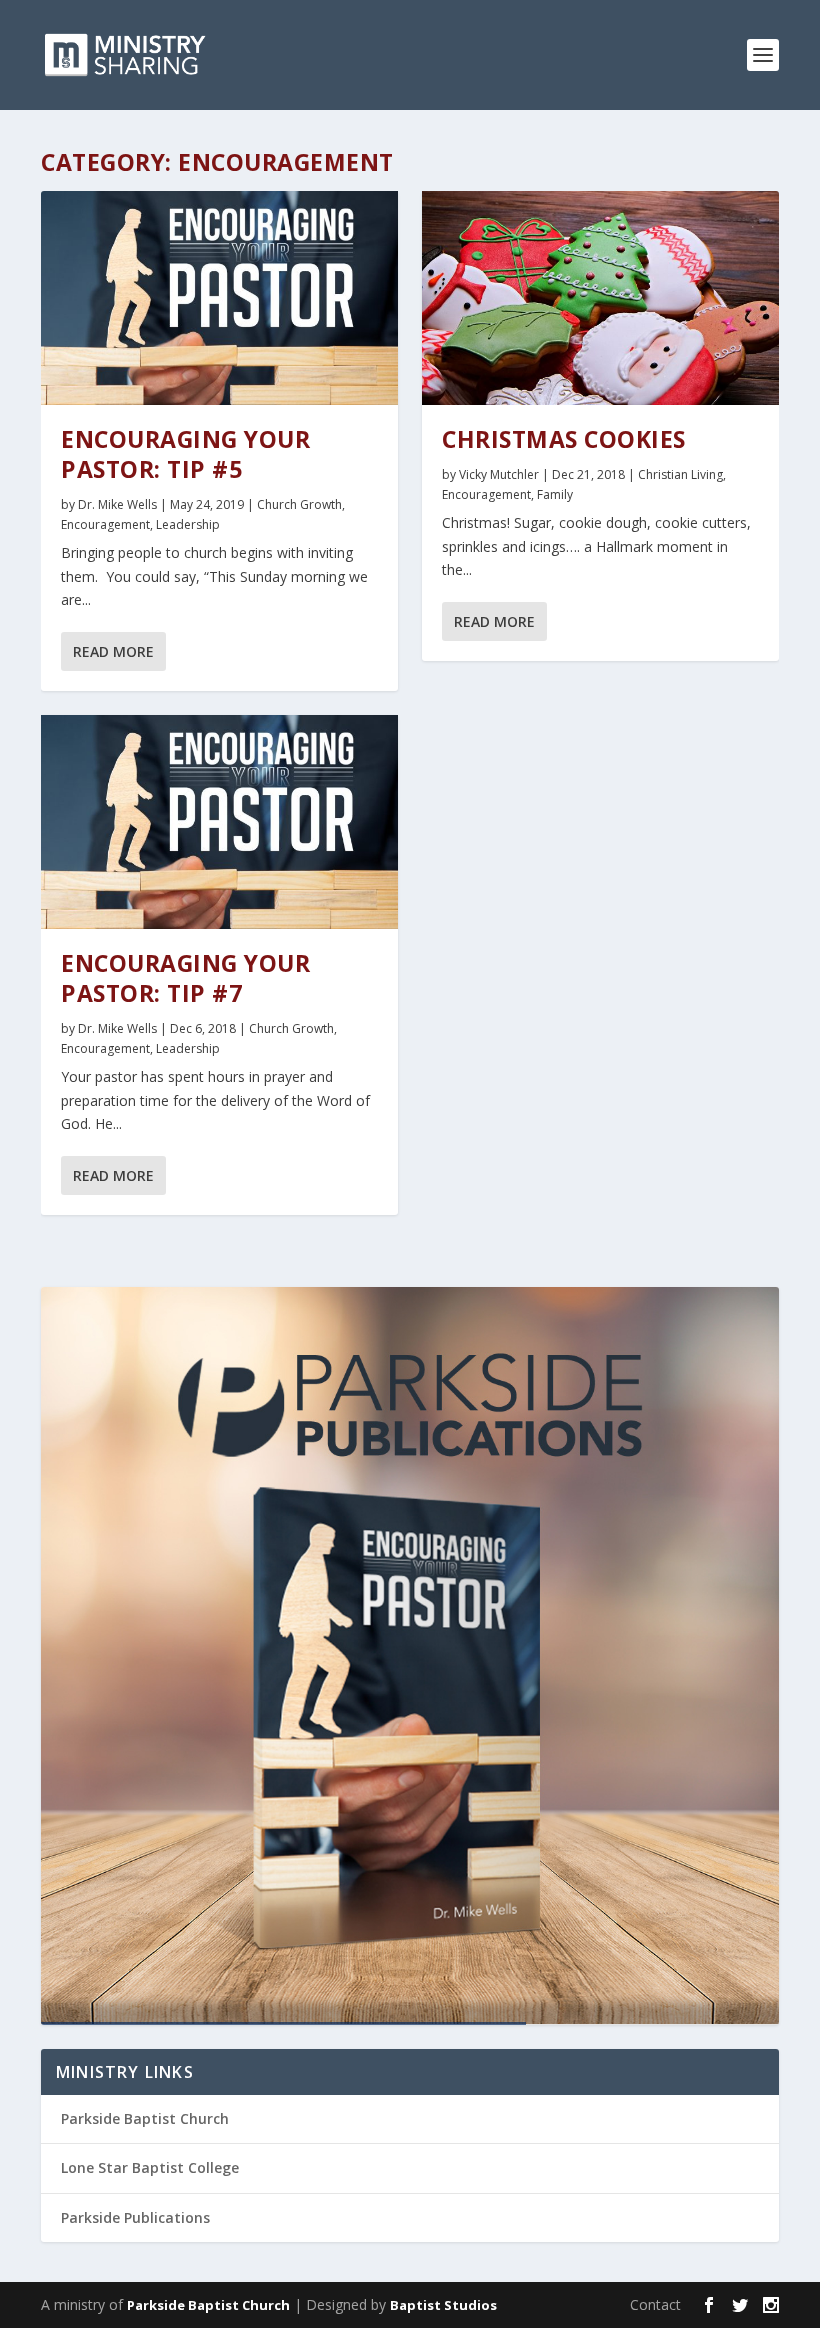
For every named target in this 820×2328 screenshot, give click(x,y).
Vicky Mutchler (499, 474)
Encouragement (105, 524)
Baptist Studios (443, 2305)
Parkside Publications (135, 2217)
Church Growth (299, 504)
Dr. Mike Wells (117, 504)
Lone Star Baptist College (150, 2167)
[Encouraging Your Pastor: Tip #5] (219, 298)
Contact (655, 2304)
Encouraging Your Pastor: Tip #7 (185, 978)
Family (555, 494)
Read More (113, 651)
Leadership (188, 524)
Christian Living (680, 474)
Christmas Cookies (564, 439)
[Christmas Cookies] (600, 298)
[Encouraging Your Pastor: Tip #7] (219, 822)
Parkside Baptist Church (145, 2118)
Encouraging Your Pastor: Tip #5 (185, 454)
